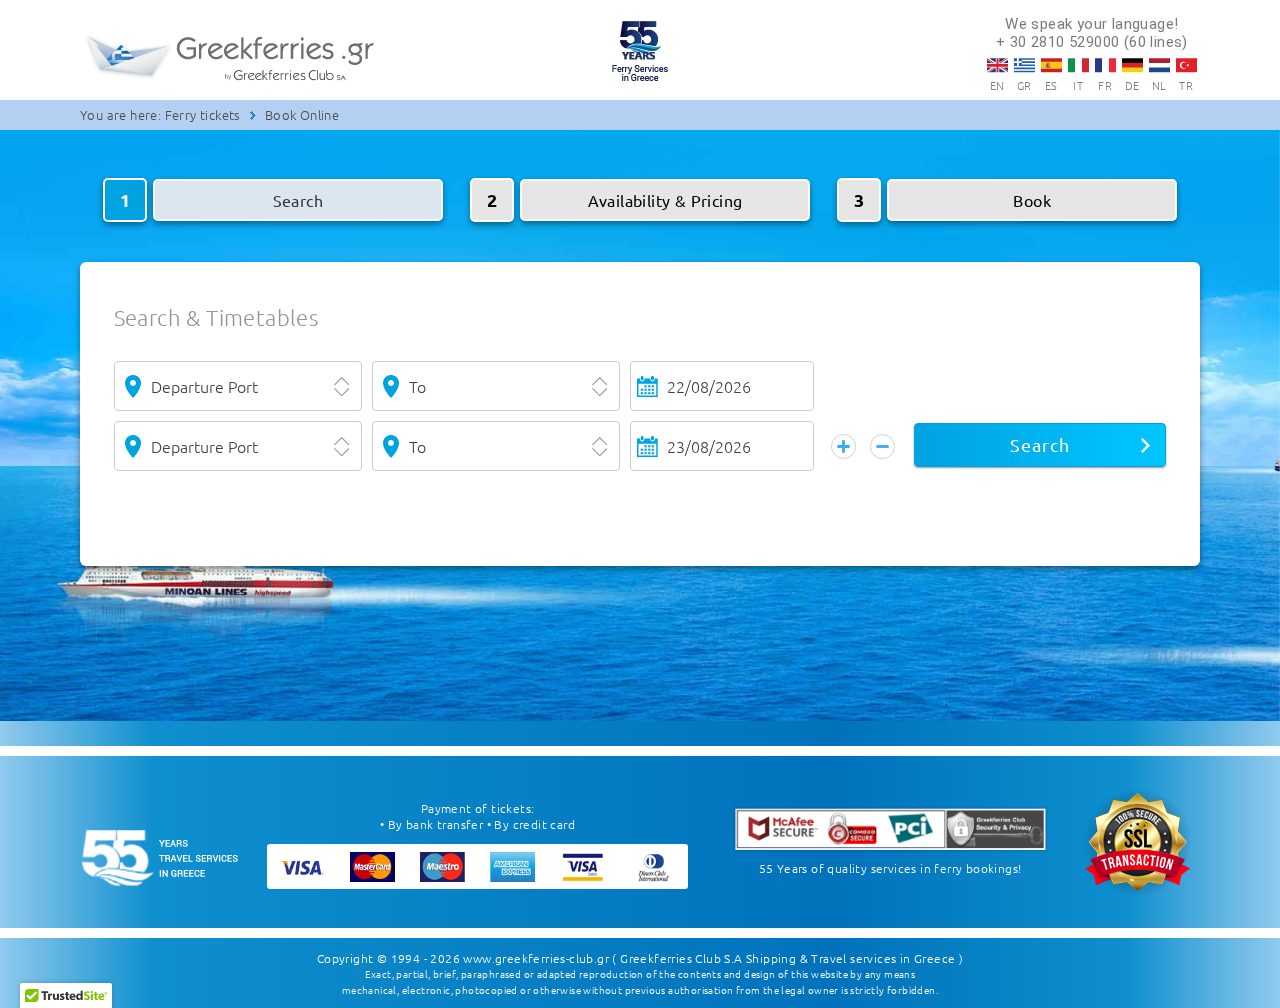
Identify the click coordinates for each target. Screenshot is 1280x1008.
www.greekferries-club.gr (536, 958)
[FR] (1105, 65)
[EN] (997, 65)
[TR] (1186, 65)
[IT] (1078, 65)
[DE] (1132, 65)
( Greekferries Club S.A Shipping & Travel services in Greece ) (787, 958)
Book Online (302, 114)
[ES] (1051, 65)
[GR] (1024, 65)
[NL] (1159, 65)
